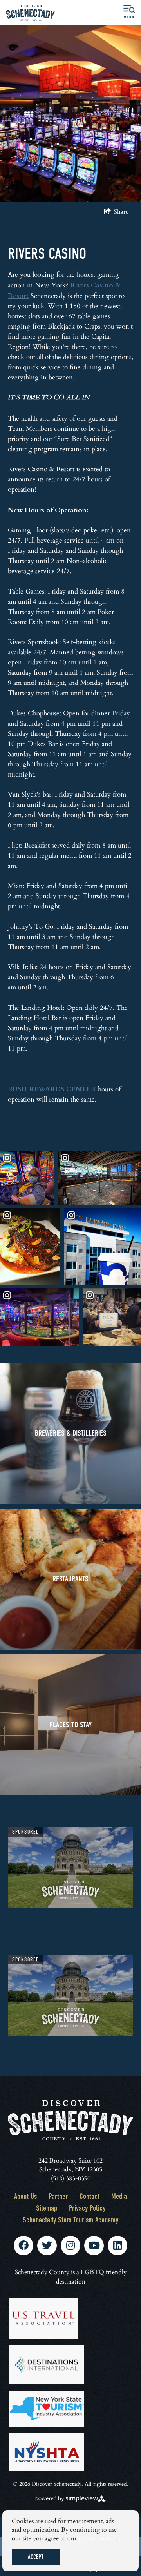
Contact (89, 2196)
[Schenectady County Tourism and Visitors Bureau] (30, 13)
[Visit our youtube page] (94, 2246)
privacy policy (97, 2538)
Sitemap (47, 2208)
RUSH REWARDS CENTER (52, 1089)
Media (119, 2196)
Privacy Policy (87, 2208)
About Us (25, 2196)
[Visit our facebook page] (23, 2246)
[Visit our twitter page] (47, 2246)
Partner (58, 2196)
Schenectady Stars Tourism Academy (70, 2220)
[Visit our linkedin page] (117, 2246)
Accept (36, 2557)
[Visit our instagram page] (70, 2246)
